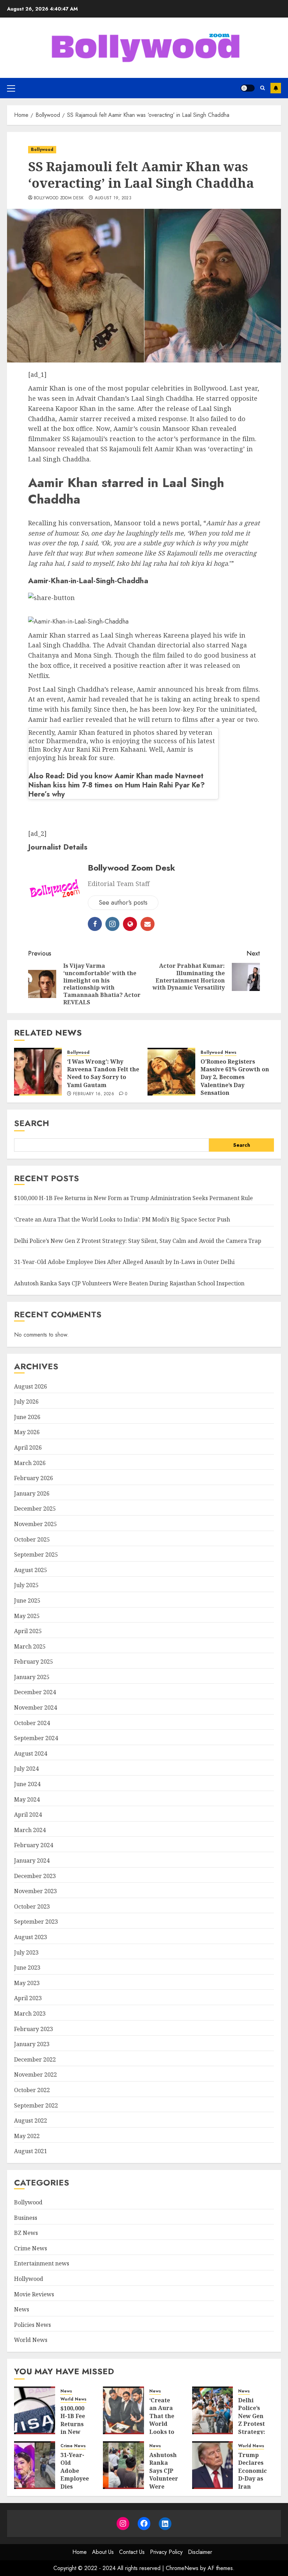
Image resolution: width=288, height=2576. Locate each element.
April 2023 (28, 1998)
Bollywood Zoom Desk (59, 198)
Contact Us (132, 2552)
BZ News (26, 2233)
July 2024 (26, 1769)
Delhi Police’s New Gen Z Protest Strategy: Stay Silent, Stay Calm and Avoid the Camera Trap (138, 1241)
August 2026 (31, 1386)
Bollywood (42, 149)
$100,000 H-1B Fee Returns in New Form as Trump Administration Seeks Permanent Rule (133, 1198)
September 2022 (36, 2105)
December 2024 (35, 1692)
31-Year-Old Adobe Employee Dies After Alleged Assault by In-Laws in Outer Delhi (124, 1262)
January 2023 (32, 2044)
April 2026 (28, 1447)
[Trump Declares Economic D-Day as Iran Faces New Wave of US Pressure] (213, 2465)
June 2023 (27, 1968)
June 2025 (27, 1600)
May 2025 (27, 1616)
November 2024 (35, 1708)
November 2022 (35, 2075)
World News (31, 2340)
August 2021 (31, 2151)
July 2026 (26, 1402)
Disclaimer (200, 2552)
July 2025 (26, 1585)
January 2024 (32, 1861)
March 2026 (30, 1463)
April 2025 (28, 1631)
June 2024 (27, 1784)
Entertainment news (42, 2263)
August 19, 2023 (113, 198)
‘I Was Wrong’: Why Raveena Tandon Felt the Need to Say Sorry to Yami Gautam (103, 1073)
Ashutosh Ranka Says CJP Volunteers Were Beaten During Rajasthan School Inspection (129, 1283)
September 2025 (36, 1555)
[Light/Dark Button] (248, 88)
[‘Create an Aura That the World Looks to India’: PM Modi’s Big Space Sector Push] (123, 2410)
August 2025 (31, 1570)
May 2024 (27, 1799)
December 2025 (35, 1509)
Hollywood (29, 2279)
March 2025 (30, 1646)
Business (26, 2218)
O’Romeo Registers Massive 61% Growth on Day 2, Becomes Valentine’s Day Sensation (235, 1077)
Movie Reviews (34, 2294)
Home (80, 2552)
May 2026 (27, 1432)
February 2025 (34, 1662)
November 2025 (35, 1524)
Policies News (32, 2325)
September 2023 (36, 1922)
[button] (11, 88)
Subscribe (276, 88)
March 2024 (30, 1830)
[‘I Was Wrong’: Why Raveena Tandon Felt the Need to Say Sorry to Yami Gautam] (38, 1072)
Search (32, 1123)
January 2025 (32, 1677)
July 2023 (26, 1952)
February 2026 (34, 1478)
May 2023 (27, 1983)
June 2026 (27, 1417)
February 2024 (34, 1845)
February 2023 (34, 2029)
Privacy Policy (166, 2552)
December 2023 (35, 1876)
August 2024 (31, 1753)
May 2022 (27, 2136)
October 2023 (32, 1906)
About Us (103, 2552)
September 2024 (36, 1738)
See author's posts (123, 903)
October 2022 (32, 2090)
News (231, 1053)
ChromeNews (182, 2568)
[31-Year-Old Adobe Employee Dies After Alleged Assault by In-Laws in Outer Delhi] (35, 2465)
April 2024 (28, 1815)
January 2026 (32, 1493)
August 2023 (31, 1937)
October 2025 (32, 1539)
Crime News (31, 2248)
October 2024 (32, 1723)
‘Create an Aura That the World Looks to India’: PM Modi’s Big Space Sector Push (122, 1219)
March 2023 (30, 2013)
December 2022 (35, 2059)
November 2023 (35, 1891)
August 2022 (31, 2121)
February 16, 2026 (94, 1094)
